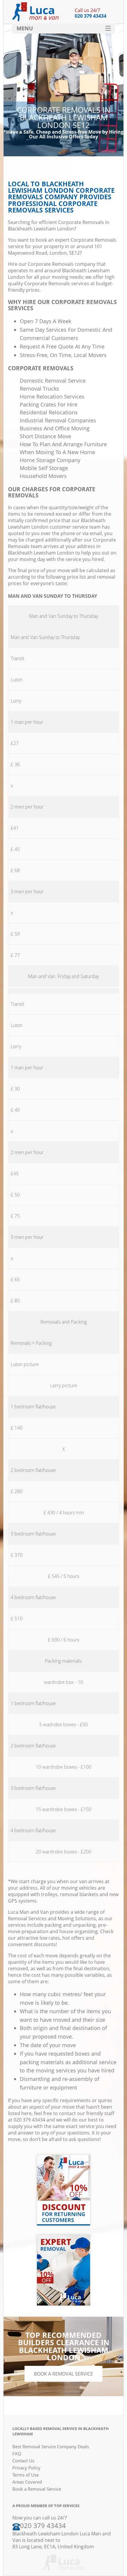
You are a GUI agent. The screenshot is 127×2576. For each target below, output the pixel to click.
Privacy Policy (26, 2468)
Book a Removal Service (37, 2489)
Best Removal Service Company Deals (51, 2446)
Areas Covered (27, 2482)
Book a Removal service (63, 2374)
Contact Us (23, 2461)
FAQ (17, 2454)
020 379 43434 (91, 16)
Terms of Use (26, 2475)
